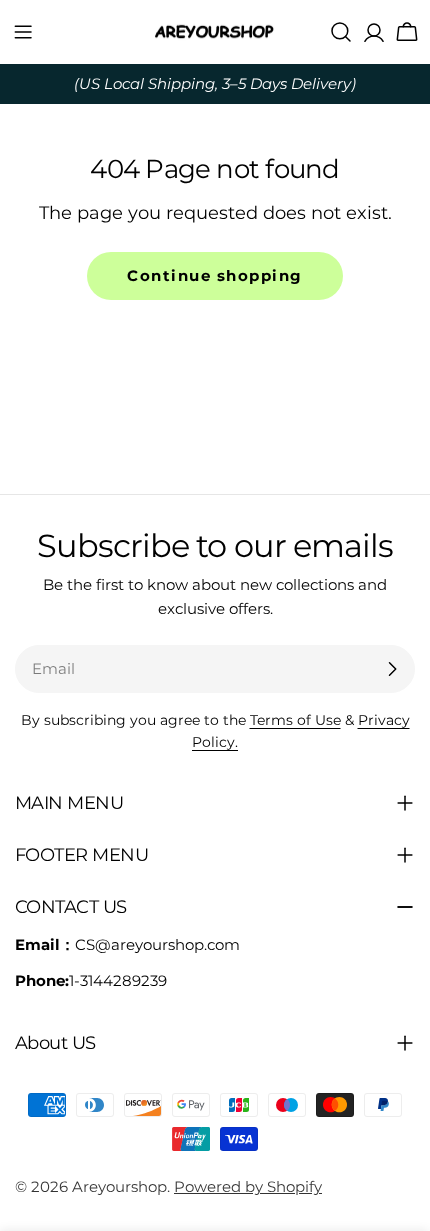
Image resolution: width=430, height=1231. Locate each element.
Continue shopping (215, 275)
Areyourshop (119, 1186)
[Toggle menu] (23, 32)
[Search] (341, 32)
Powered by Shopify (248, 1186)
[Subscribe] (392, 669)
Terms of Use (295, 720)
